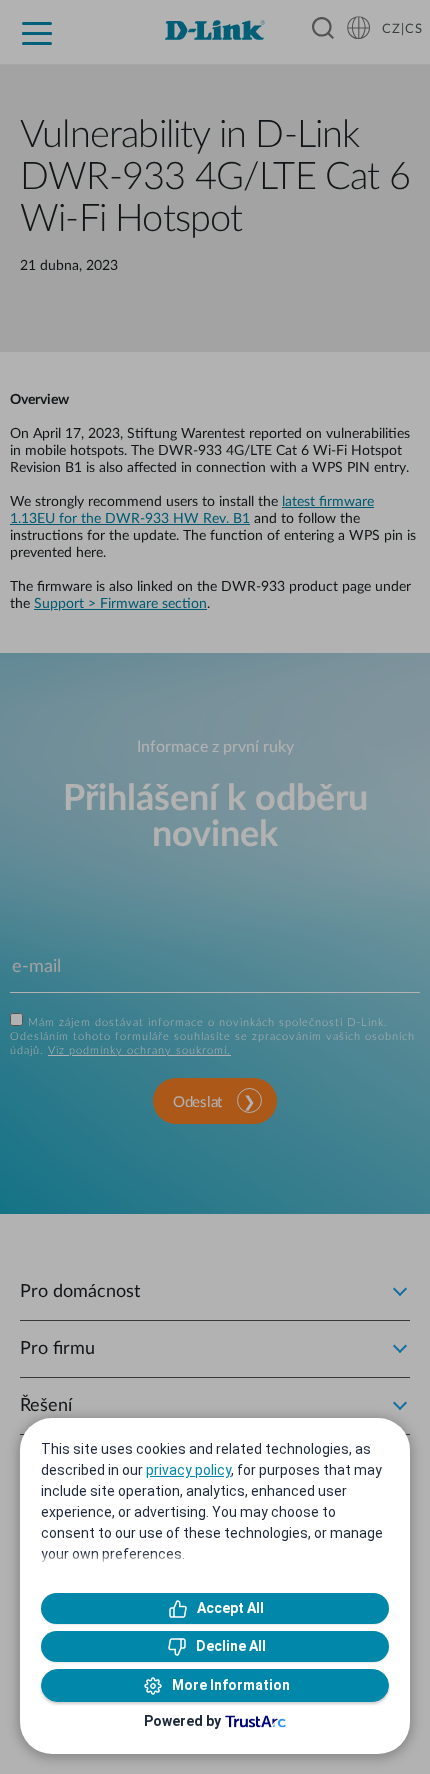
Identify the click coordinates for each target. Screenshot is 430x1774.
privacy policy (188, 1470)
